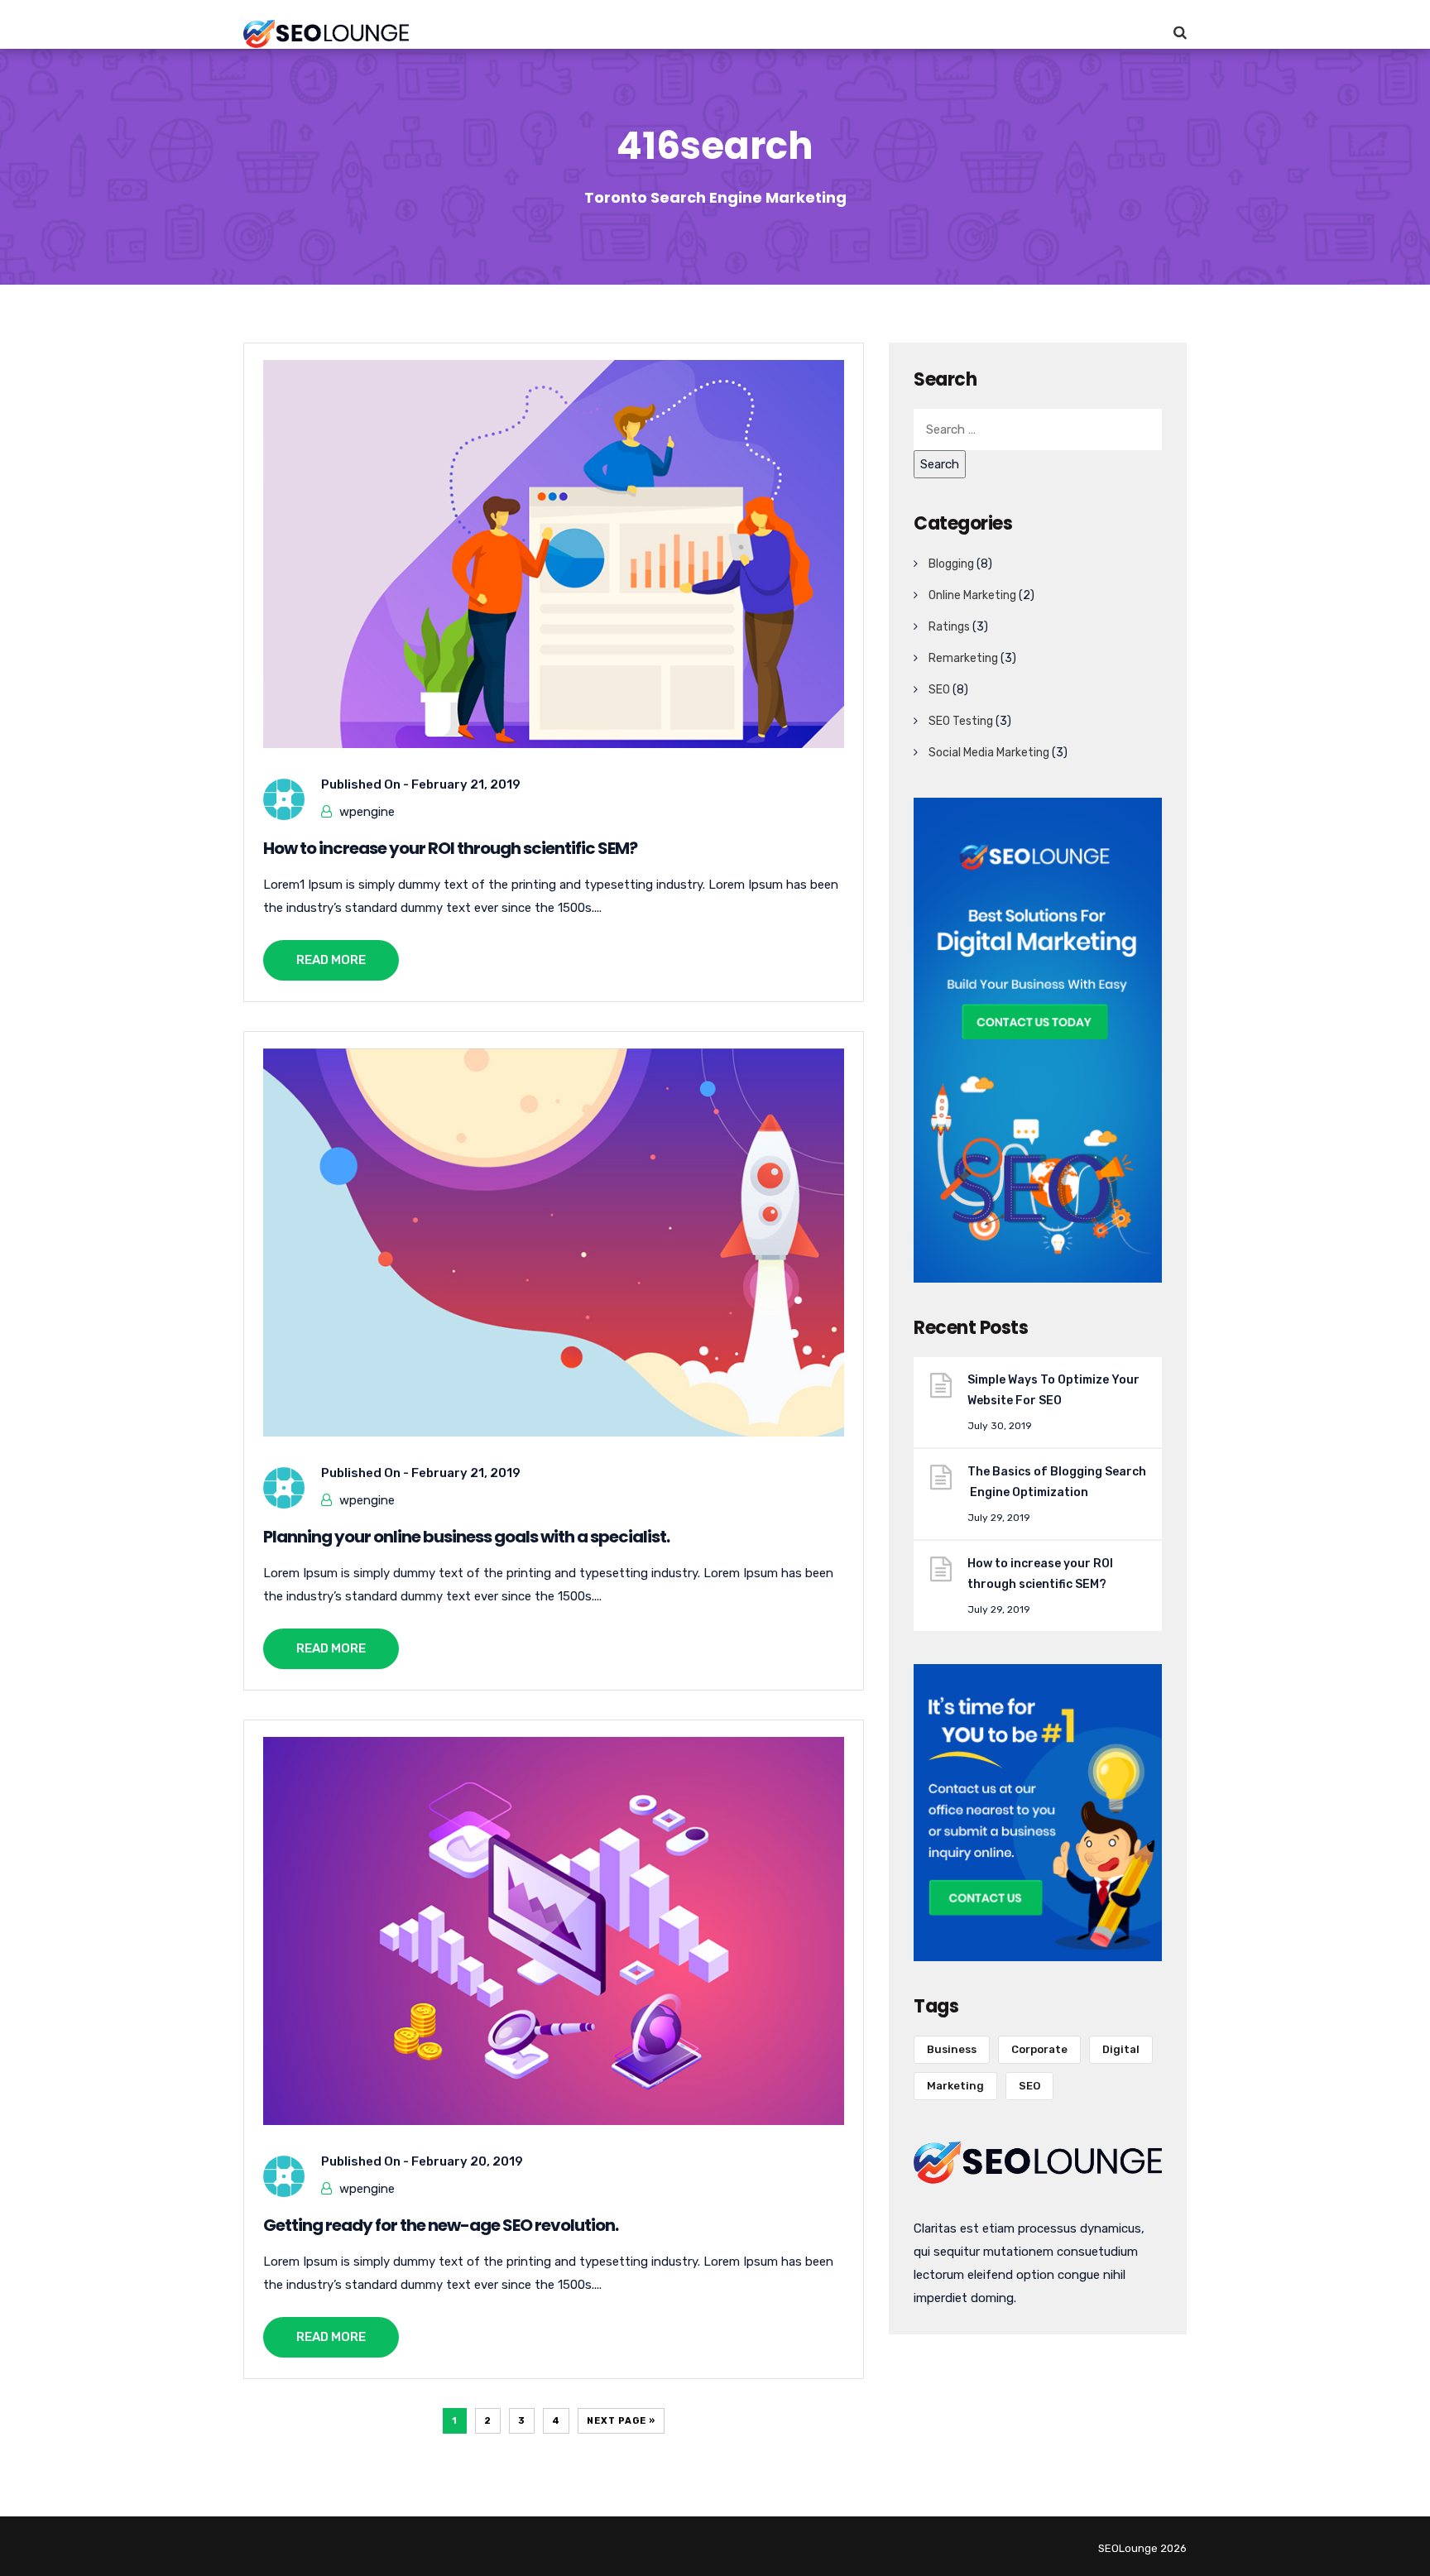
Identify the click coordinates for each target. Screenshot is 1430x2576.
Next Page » (621, 2421)
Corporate (1039, 2049)
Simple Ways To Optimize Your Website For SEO (1055, 1390)
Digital (1121, 2049)
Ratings (949, 627)
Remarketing (963, 658)
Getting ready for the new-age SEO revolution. (441, 2225)
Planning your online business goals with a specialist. (466, 1537)
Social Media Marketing (989, 753)
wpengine (367, 812)
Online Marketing (972, 595)
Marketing (955, 2086)
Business (952, 2049)
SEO (939, 690)
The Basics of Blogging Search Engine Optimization (1057, 1482)
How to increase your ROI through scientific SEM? (450, 848)
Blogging (951, 564)
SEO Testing (961, 721)
